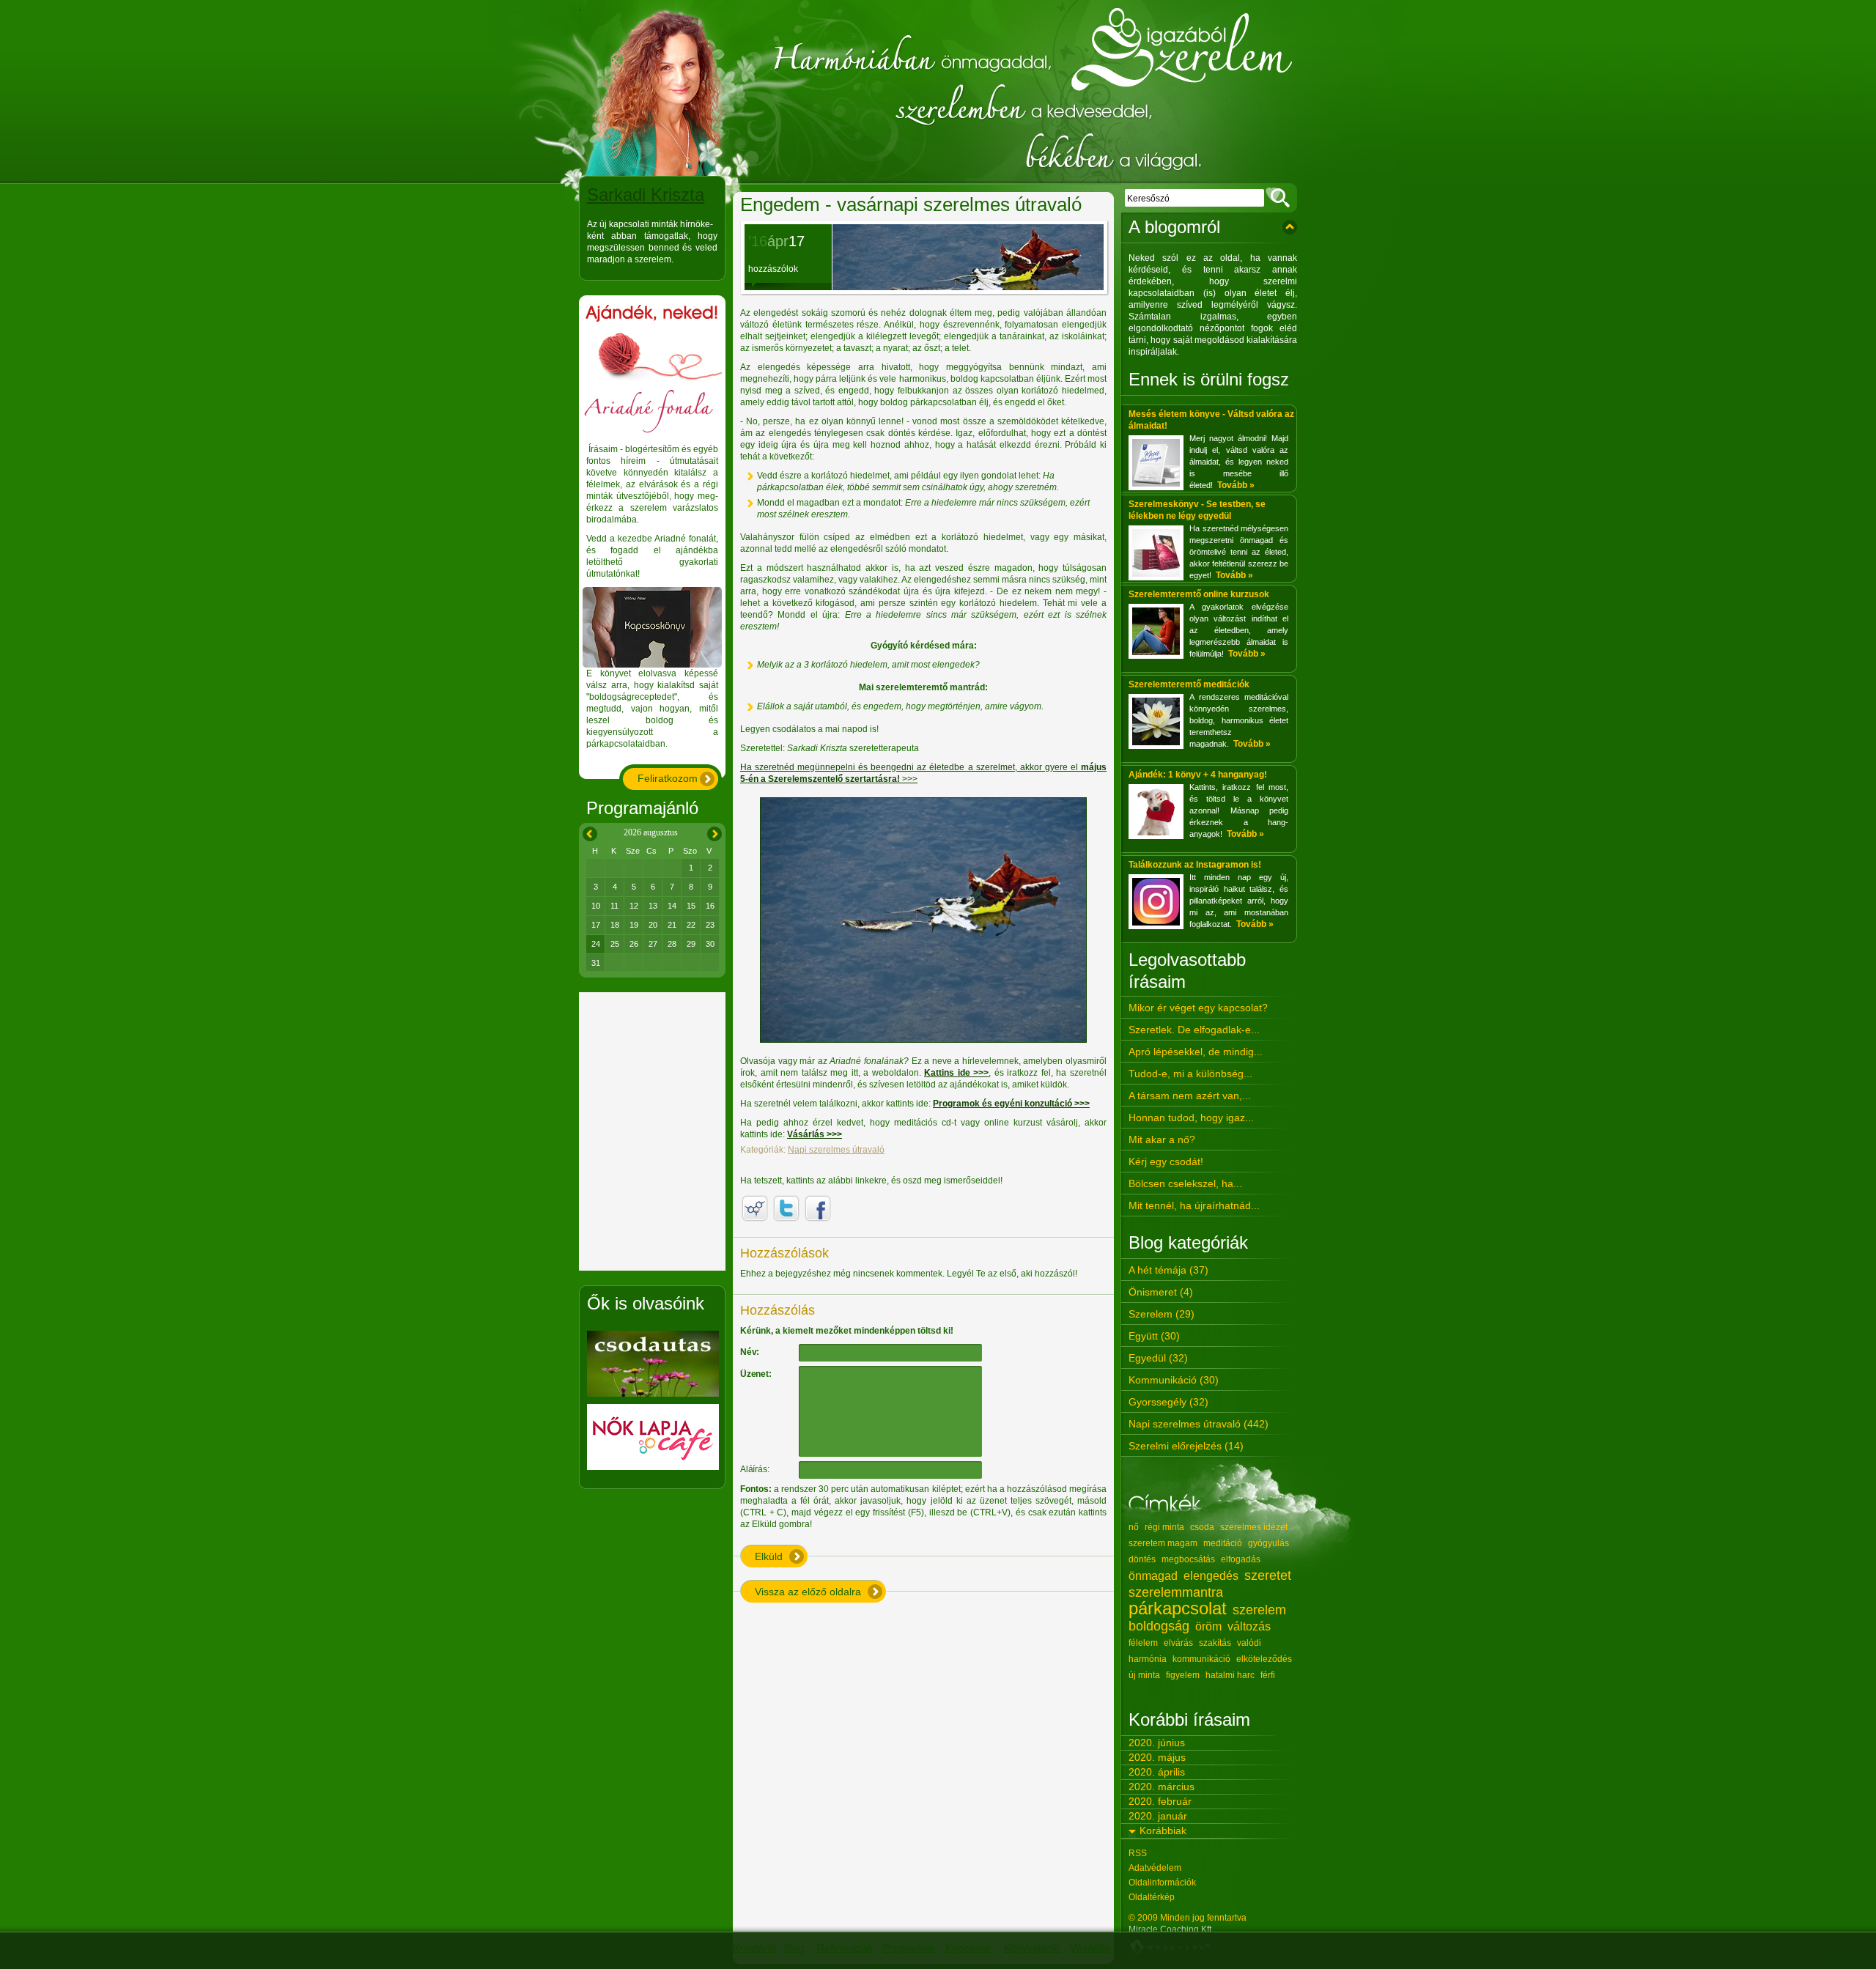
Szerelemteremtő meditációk (1189, 684)
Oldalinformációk (1162, 1883)
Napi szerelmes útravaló (836, 1150)
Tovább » (1236, 485)
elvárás (1178, 1643)
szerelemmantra (1176, 1592)
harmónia (1148, 1659)
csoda (1202, 1527)
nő (1134, 1527)
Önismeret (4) (1161, 1292)
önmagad (1153, 1576)
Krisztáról (754, 1948)
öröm (1208, 1626)
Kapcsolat (968, 1948)
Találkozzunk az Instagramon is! (1195, 865)
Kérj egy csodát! (1166, 1161)
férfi (1268, 1675)
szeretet (1268, 1575)
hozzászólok (773, 269)
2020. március (1162, 1787)
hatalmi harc (1230, 1675)
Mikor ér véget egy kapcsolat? (1198, 1008)
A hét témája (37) (1168, 1270)
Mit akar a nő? (1162, 1139)
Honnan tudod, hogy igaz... (1191, 1118)
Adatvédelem (1155, 1868)
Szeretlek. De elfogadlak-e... (1194, 1030)
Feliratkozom (668, 778)
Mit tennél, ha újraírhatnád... (1194, 1205)
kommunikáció (1201, 1659)
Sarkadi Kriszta (646, 195)
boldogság (1159, 1626)
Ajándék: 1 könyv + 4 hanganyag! (1198, 775)
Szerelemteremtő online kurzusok (1199, 594)
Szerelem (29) (1162, 1314)
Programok (909, 1948)
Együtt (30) (1154, 1336)
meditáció (1223, 1543)
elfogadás (1241, 1559)
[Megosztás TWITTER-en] (786, 1208)
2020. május (1157, 1757)
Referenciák (845, 1948)
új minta (1144, 1675)
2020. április (1157, 1772)
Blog (794, 1948)
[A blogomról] (1290, 227)
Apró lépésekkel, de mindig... (1196, 1052)
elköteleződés (1264, 1659)
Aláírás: (754, 1469)
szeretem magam (1163, 1543)
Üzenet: (756, 1374)
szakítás (1215, 1643)
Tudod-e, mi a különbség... (1190, 1074)
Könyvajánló (1032, 1948)
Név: (750, 1352)
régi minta (1164, 1527)
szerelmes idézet (1254, 1527)
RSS (1138, 1853)
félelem (1143, 1643)
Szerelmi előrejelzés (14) (1186, 1446)
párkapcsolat (1178, 1608)
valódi (1249, 1643)
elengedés (1211, 1576)
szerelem (1259, 1610)
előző (587, 831)
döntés (1142, 1559)
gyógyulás (1268, 1543)
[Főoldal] (938, 92)
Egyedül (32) (1158, 1358)
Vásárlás (1090, 1948)
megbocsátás (1188, 1559)
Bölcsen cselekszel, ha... (1185, 1183)
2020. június (1157, 1743)
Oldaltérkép (1152, 1897)
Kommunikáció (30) (1174, 1380)
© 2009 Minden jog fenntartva (1188, 1918)
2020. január (1158, 1816)
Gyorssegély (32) (1168, 1402)
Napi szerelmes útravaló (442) (1199, 1424)
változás (1249, 1626)
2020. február (1160, 1801)
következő (714, 831)
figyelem (1183, 1675)
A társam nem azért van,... (1190, 1096)
